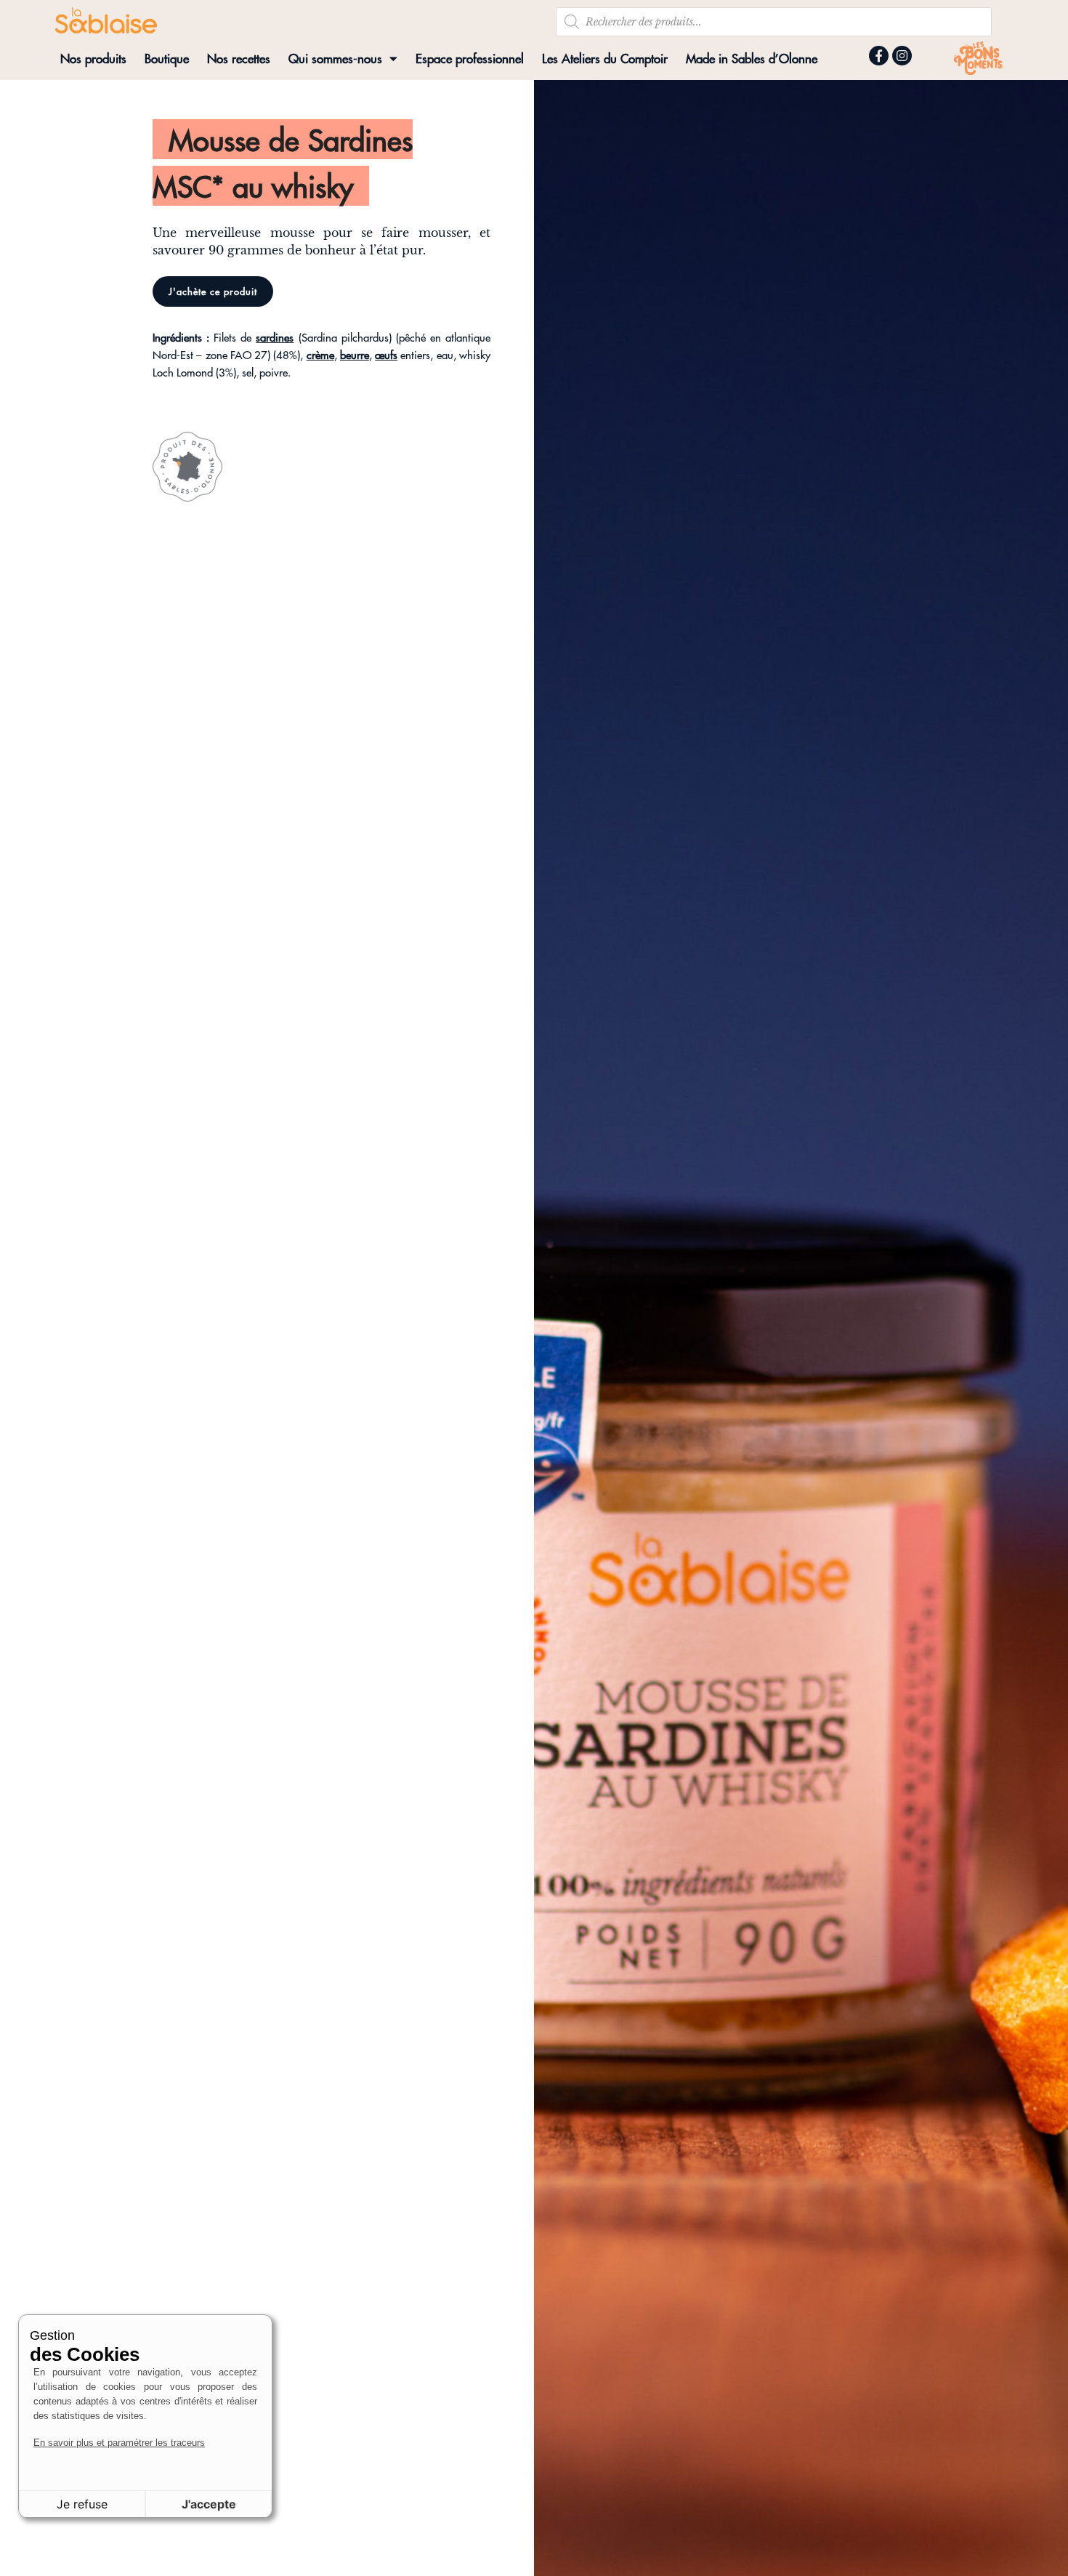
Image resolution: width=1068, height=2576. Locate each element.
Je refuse (82, 2504)
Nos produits (93, 58)
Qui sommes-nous (335, 58)
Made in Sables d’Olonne (752, 58)
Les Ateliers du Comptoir (605, 58)
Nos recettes (239, 58)
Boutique (167, 58)
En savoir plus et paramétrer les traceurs (119, 2443)
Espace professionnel (470, 58)
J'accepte (209, 2504)
